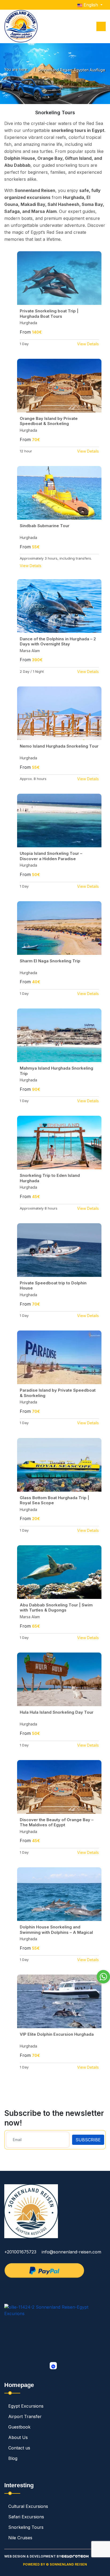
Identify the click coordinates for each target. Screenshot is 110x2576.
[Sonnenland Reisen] (21, 26)
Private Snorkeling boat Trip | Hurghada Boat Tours (49, 314)
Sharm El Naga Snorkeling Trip (50, 961)
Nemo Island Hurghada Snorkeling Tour (59, 746)
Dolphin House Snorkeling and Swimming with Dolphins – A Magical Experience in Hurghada (56, 1932)
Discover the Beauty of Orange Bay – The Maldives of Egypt (57, 1822)
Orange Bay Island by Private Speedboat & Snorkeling (49, 421)
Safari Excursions (26, 2517)
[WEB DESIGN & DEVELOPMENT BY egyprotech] (75, 2559)
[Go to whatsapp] (103, 1977)
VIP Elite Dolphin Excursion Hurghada (57, 2034)
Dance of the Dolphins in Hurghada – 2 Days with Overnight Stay (58, 642)
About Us (18, 2437)
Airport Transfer (25, 2416)
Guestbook (19, 2427)
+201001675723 (20, 2252)
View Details (88, 344)
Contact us (19, 2448)
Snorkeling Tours (26, 2527)
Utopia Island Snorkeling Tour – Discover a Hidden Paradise (51, 856)
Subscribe (88, 2140)
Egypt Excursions (26, 2406)
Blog (13, 2458)
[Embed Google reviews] (53, 2366)
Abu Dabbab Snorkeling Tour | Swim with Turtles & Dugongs (56, 1608)
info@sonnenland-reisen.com (71, 2252)
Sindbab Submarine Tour (45, 526)
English (91, 5)
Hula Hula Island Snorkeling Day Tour (57, 1712)
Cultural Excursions (28, 2506)
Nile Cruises (20, 2538)
